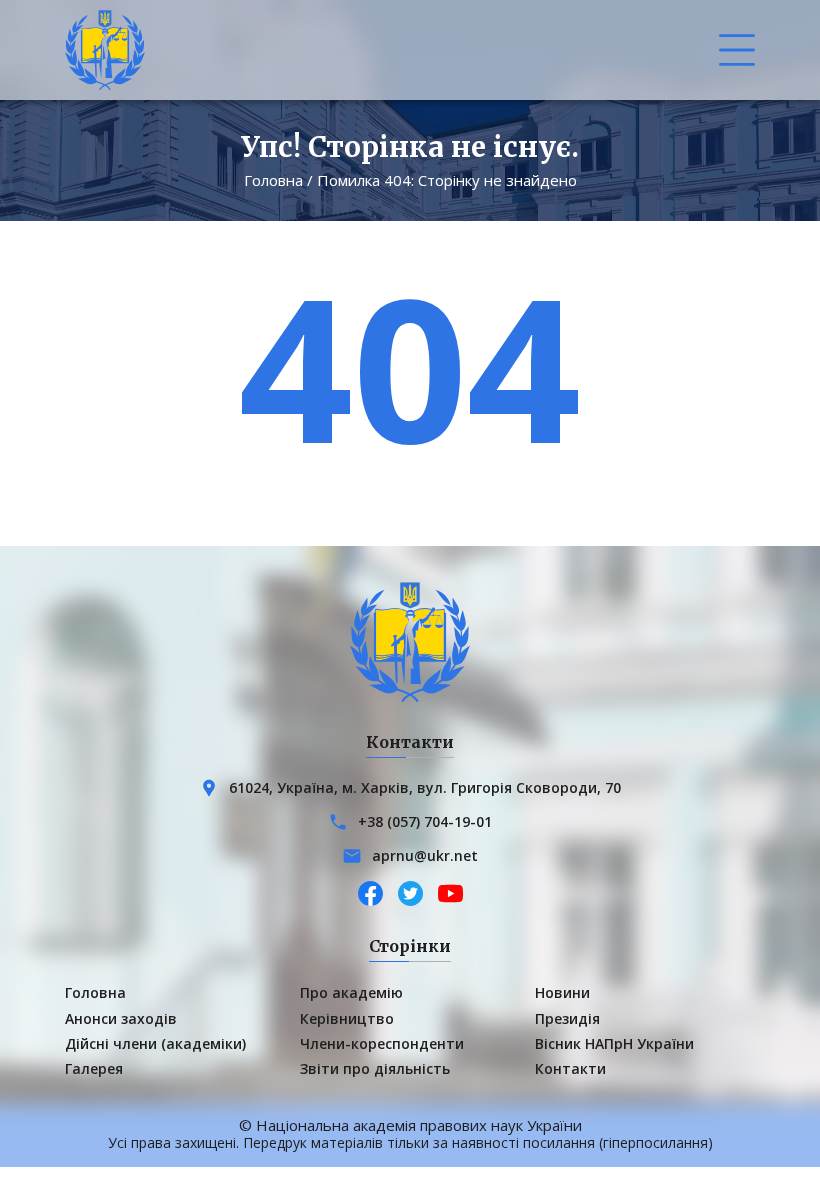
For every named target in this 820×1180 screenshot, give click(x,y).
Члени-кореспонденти (382, 1043)
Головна (273, 180)
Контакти (570, 1068)
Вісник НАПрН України (614, 1043)
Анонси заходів (121, 1018)
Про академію (351, 992)
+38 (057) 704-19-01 (425, 821)
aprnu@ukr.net (425, 855)
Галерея (94, 1068)
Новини (562, 992)
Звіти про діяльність (375, 1068)
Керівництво (347, 1018)
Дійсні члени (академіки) (155, 1043)
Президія (567, 1018)
